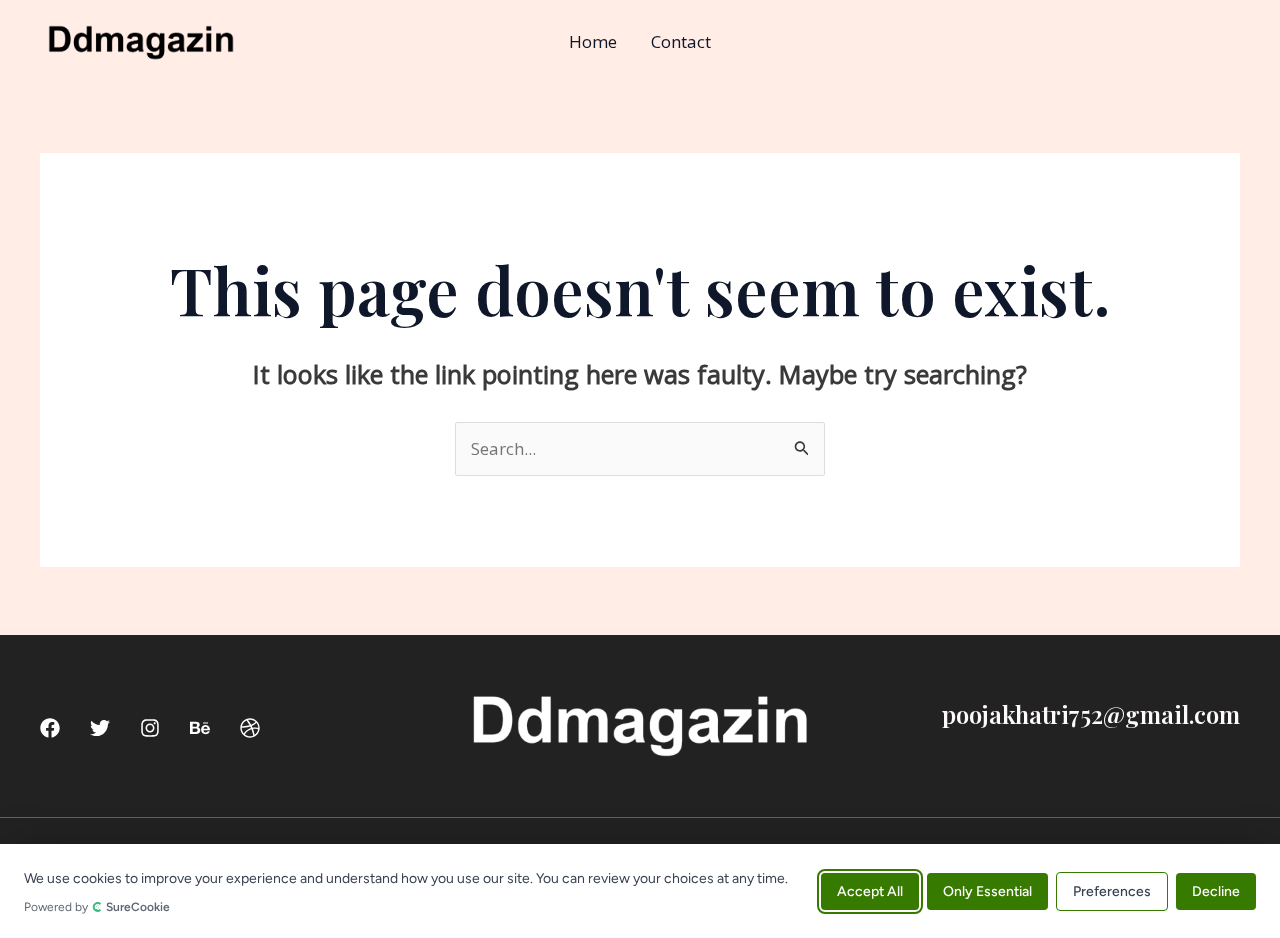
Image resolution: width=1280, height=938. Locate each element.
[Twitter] (100, 728)
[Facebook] (50, 728)
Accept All (870, 890)
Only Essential (987, 890)
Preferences (1112, 890)
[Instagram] (150, 728)
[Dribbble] (250, 728)
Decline (1216, 890)
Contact (681, 41)
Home (593, 41)
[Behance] (200, 728)
